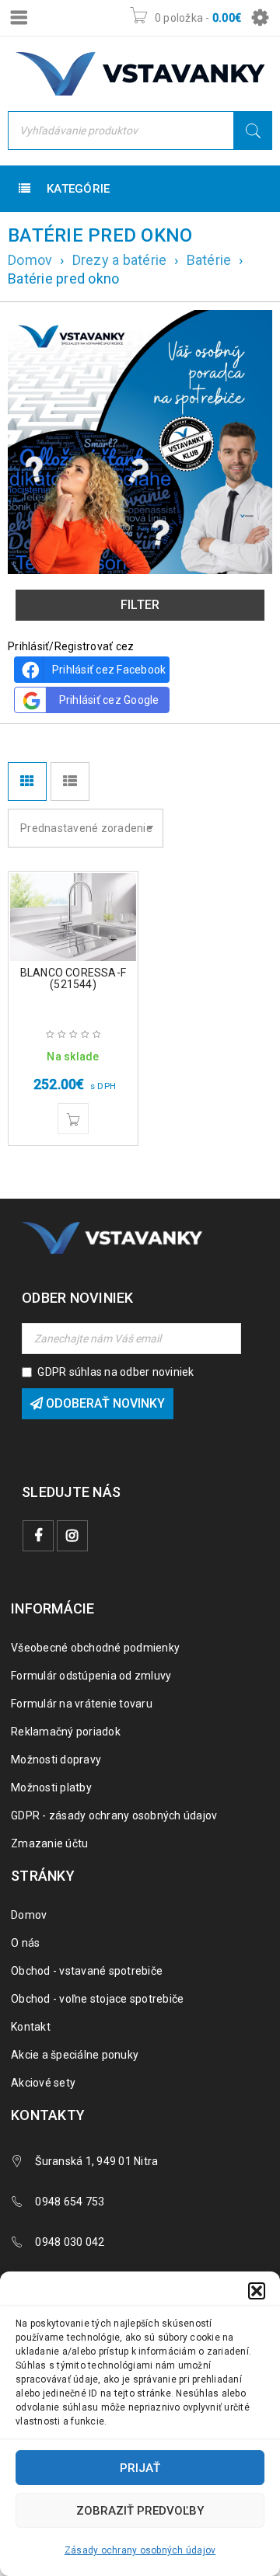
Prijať (140, 2468)
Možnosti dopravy (56, 1760)
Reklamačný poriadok (66, 1732)
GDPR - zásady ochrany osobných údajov (114, 1815)
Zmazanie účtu (49, 1843)
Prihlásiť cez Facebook (109, 670)
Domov (30, 260)
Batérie (209, 260)
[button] (257, 2291)
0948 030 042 (70, 2242)
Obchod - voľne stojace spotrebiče (97, 1999)
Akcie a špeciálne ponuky (75, 2055)
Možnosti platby (51, 1788)
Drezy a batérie (120, 260)
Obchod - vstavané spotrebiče (87, 1971)
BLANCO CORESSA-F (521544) (73, 978)
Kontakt (31, 2027)
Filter (140, 605)
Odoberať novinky (104, 1403)
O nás (25, 1943)
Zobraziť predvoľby (140, 2511)
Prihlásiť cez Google (109, 700)
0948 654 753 (70, 2202)
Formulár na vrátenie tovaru (82, 1704)
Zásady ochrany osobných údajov (140, 2550)
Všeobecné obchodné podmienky (95, 1648)
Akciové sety (43, 2083)
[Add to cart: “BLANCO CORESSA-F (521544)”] (73, 1119)
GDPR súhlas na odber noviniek (115, 1372)
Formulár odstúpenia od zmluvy (91, 1676)
